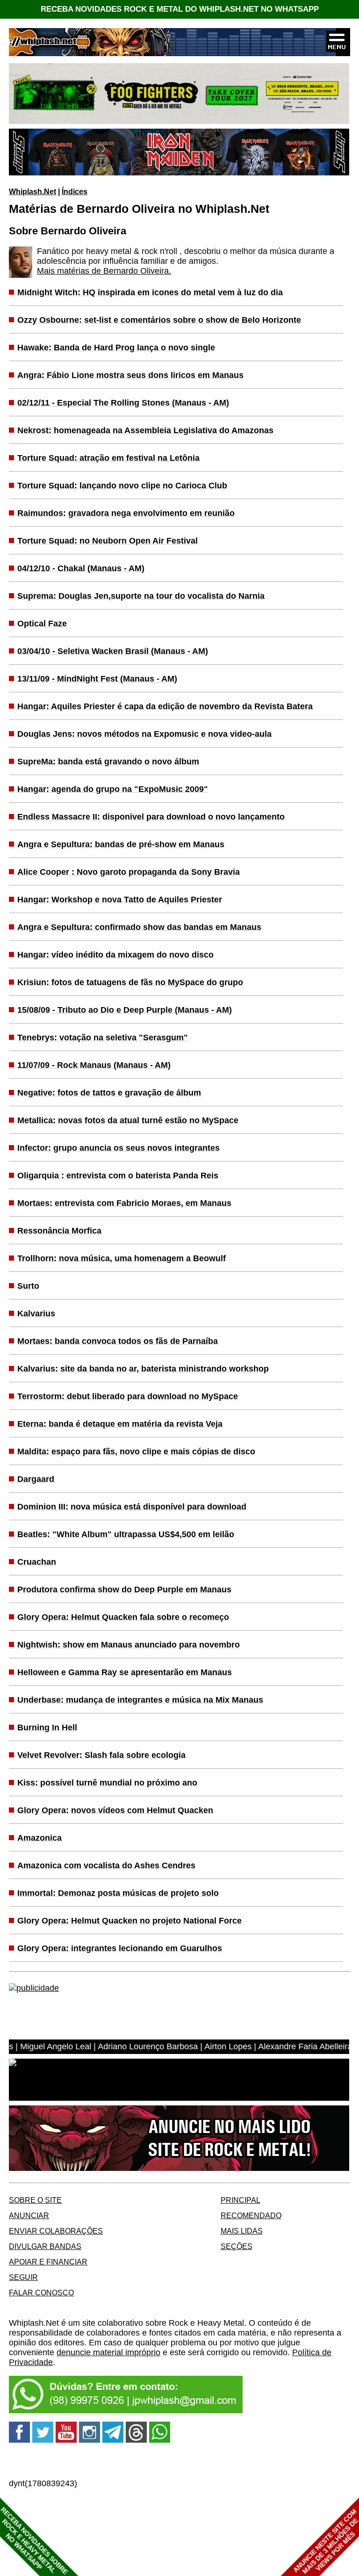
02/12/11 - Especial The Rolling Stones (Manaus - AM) (123, 403)
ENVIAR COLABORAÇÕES (56, 2231)
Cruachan (37, 1562)
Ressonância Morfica (59, 1231)
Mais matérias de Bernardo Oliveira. (104, 271)
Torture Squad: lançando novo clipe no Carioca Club (122, 486)
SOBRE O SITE (35, 2200)
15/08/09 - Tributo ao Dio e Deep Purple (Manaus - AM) (125, 1010)
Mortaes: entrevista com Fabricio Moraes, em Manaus (124, 1203)
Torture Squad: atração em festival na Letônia (108, 458)
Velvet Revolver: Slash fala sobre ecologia (101, 1755)
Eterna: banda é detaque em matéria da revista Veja (120, 1424)
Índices (75, 191)
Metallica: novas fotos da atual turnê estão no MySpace (128, 1120)
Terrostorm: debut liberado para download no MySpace (128, 1396)
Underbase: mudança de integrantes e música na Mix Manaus (140, 1700)
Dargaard (36, 1479)
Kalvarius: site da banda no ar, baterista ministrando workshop (143, 1369)
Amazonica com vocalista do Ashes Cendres (106, 1865)
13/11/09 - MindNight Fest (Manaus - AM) (97, 679)
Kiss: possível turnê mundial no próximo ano (107, 1783)
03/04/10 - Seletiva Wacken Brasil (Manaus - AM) (113, 651)
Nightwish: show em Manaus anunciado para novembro (129, 1645)
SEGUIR (23, 2277)
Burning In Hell (47, 1727)
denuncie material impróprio (108, 2352)
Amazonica (39, 1838)
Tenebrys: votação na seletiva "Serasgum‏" (103, 1038)
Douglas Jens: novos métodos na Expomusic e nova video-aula (144, 734)
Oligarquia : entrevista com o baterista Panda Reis (118, 1176)
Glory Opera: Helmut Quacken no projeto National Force (129, 1921)
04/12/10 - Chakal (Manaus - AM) (81, 568)
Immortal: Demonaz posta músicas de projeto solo (118, 1893)
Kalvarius (36, 1313)
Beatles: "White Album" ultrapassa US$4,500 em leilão (126, 1534)
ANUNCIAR (29, 2215)
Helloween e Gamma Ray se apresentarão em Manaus (125, 1672)
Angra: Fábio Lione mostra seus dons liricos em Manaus (130, 375)
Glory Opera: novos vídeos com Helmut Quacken (115, 1810)
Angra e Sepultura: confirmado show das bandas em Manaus (139, 927)
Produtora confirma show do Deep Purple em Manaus (124, 1589)
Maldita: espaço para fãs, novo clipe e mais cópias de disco (136, 1451)
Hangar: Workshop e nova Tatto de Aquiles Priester (120, 900)
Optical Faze (42, 624)
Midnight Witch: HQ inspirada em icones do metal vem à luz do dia (150, 292)
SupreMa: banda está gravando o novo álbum (108, 762)
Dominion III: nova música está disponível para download (132, 1507)
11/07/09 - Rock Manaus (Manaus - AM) (94, 1065)
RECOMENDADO (251, 2215)
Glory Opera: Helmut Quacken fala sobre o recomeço (123, 1617)
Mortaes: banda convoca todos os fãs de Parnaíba (118, 1341)
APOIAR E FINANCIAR (48, 2262)
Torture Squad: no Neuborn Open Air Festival (108, 541)
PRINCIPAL (241, 2200)
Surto (28, 1286)
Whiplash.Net (32, 191)
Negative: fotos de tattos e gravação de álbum (109, 1093)
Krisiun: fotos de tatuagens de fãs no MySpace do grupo (130, 982)
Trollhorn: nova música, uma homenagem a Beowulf (122, 1258)
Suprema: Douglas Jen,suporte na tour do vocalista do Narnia (141, 596)
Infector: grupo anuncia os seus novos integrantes (118, 1148)
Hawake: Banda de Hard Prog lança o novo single (116, 348)
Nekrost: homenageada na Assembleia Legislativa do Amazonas (145, 430)
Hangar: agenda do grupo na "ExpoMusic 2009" (113, 789)
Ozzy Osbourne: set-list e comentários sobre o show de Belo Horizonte (159, 320)
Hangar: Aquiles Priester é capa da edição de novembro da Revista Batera (165, 706)
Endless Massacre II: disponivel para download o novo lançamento (151, 817)
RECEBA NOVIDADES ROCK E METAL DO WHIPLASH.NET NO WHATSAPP (180, 9)
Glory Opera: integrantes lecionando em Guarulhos (120, 1948)
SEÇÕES (237, 2246)
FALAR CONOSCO (41, 2293)
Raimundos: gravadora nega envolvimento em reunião (126, 513)
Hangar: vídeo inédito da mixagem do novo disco (115, 955)
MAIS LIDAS (242, 2231)
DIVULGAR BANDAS (45, 2246)
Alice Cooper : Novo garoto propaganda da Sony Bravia (129, 872)
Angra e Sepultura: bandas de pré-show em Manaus (121, 844)
